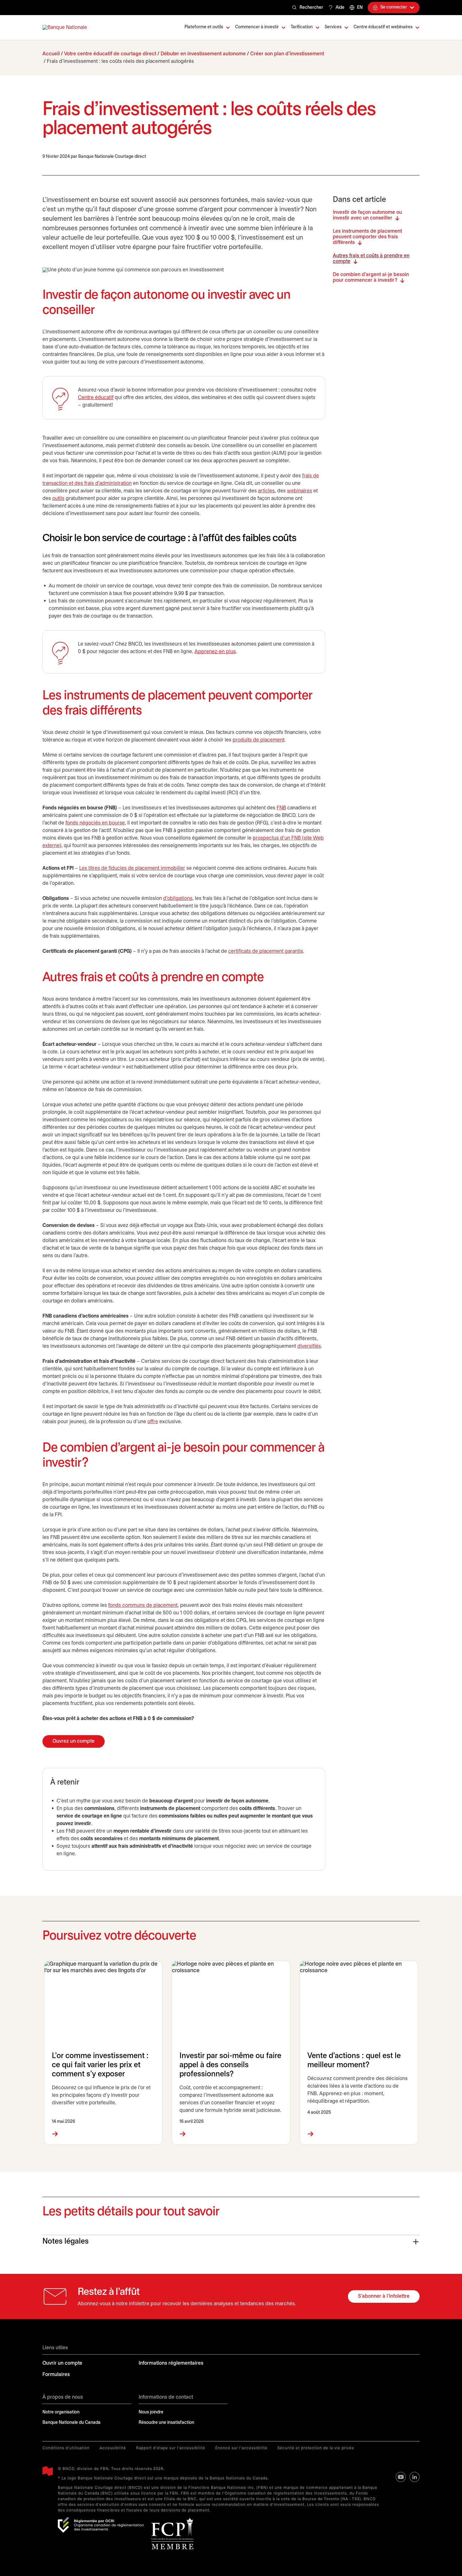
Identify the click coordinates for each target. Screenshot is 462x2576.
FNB (281, 808)
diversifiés (309, 1346)
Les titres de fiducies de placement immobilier (132, 868)
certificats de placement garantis (266, 951)
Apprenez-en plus (215, 652)
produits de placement (258, 740)
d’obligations (178, 899)
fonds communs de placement (143, 1605)
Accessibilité (113, 2448)
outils (58, 499)
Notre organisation (61, 2412)
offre (153, 1422)
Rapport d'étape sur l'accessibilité (171, 2448)
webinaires (300, 491)
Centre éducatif (96, 398)
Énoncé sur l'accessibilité (241, 2448)
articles (266, 491)
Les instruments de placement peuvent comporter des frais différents (367, 237)
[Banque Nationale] (65, 28)
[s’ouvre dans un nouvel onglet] (101, 2525)
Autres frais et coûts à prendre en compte (371, 259)
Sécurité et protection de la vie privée (316, 2448)
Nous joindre (151, 2412)
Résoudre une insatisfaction (166, 2423)
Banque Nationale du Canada (71, 2423)
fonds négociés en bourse (95, 823)
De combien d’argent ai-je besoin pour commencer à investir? (371, 278)
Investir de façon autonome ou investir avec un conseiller (367, 215)
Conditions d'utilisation (66, 2448)
